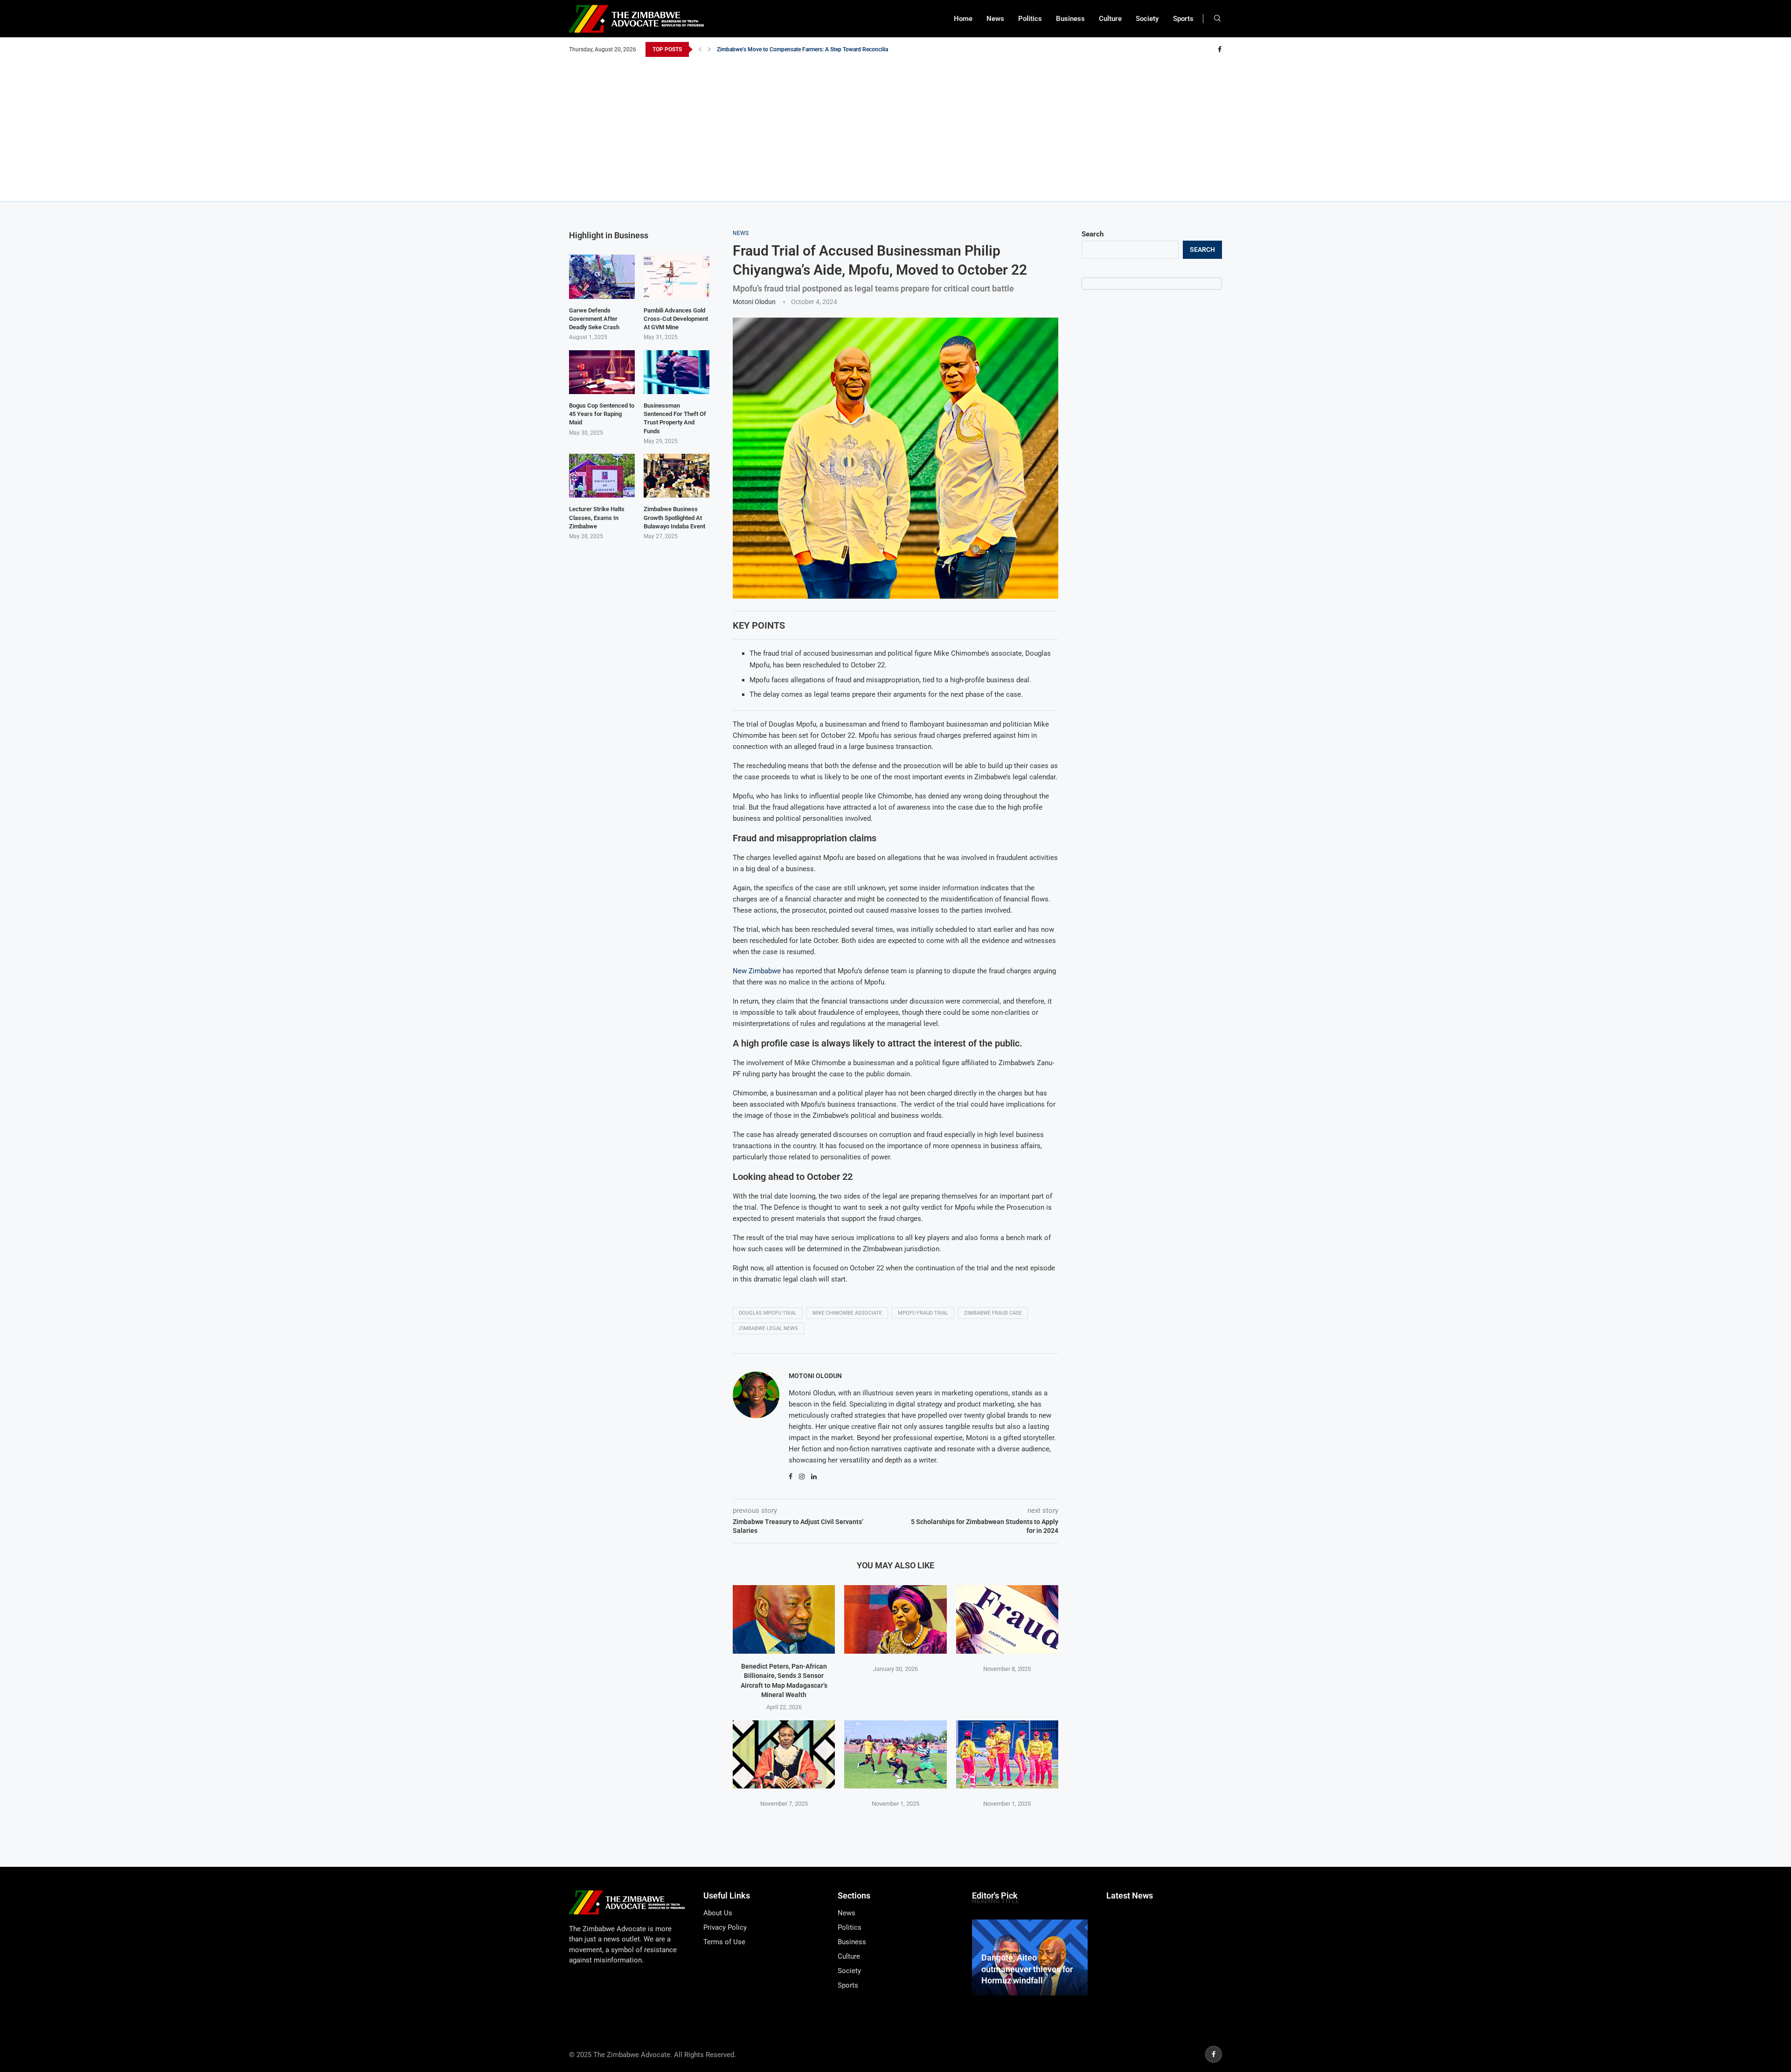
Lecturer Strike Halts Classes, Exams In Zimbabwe (597, 517)
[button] (700, 49)
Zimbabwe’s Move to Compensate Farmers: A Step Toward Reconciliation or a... (815, 49)
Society (1147, 19)
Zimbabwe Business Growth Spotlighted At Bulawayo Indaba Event (674, 517)
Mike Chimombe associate (847, 1313)
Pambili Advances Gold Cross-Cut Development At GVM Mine (676, 319)
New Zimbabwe (757, 971)
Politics (1030, 19)
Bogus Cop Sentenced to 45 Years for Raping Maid (602, 414)
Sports (1183, 19)
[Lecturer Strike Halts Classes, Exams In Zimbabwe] (602, 476)
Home (963, 19)
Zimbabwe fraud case (993, 1313)
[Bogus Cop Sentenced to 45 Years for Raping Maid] (602, 372)
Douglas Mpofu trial (768, 1313)
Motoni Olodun (754, 302)
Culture (1110, 19)
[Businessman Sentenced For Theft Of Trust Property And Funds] (677, 372)
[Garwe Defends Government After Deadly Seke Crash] (602, 277)
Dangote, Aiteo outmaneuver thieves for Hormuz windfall (1027, 1969)
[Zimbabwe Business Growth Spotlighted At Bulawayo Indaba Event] (677, 476)
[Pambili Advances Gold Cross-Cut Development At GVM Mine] (677, 277)
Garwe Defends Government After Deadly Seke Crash (594, 319)
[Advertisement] (895, 127)
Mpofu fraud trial (923, 1313)
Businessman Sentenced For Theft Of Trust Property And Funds (675, 418)
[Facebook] (1220, 49)
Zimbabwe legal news (768, 1328)
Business (1070, 19)
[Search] (1217, 19)
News (995, 19)
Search (1093, 234)
